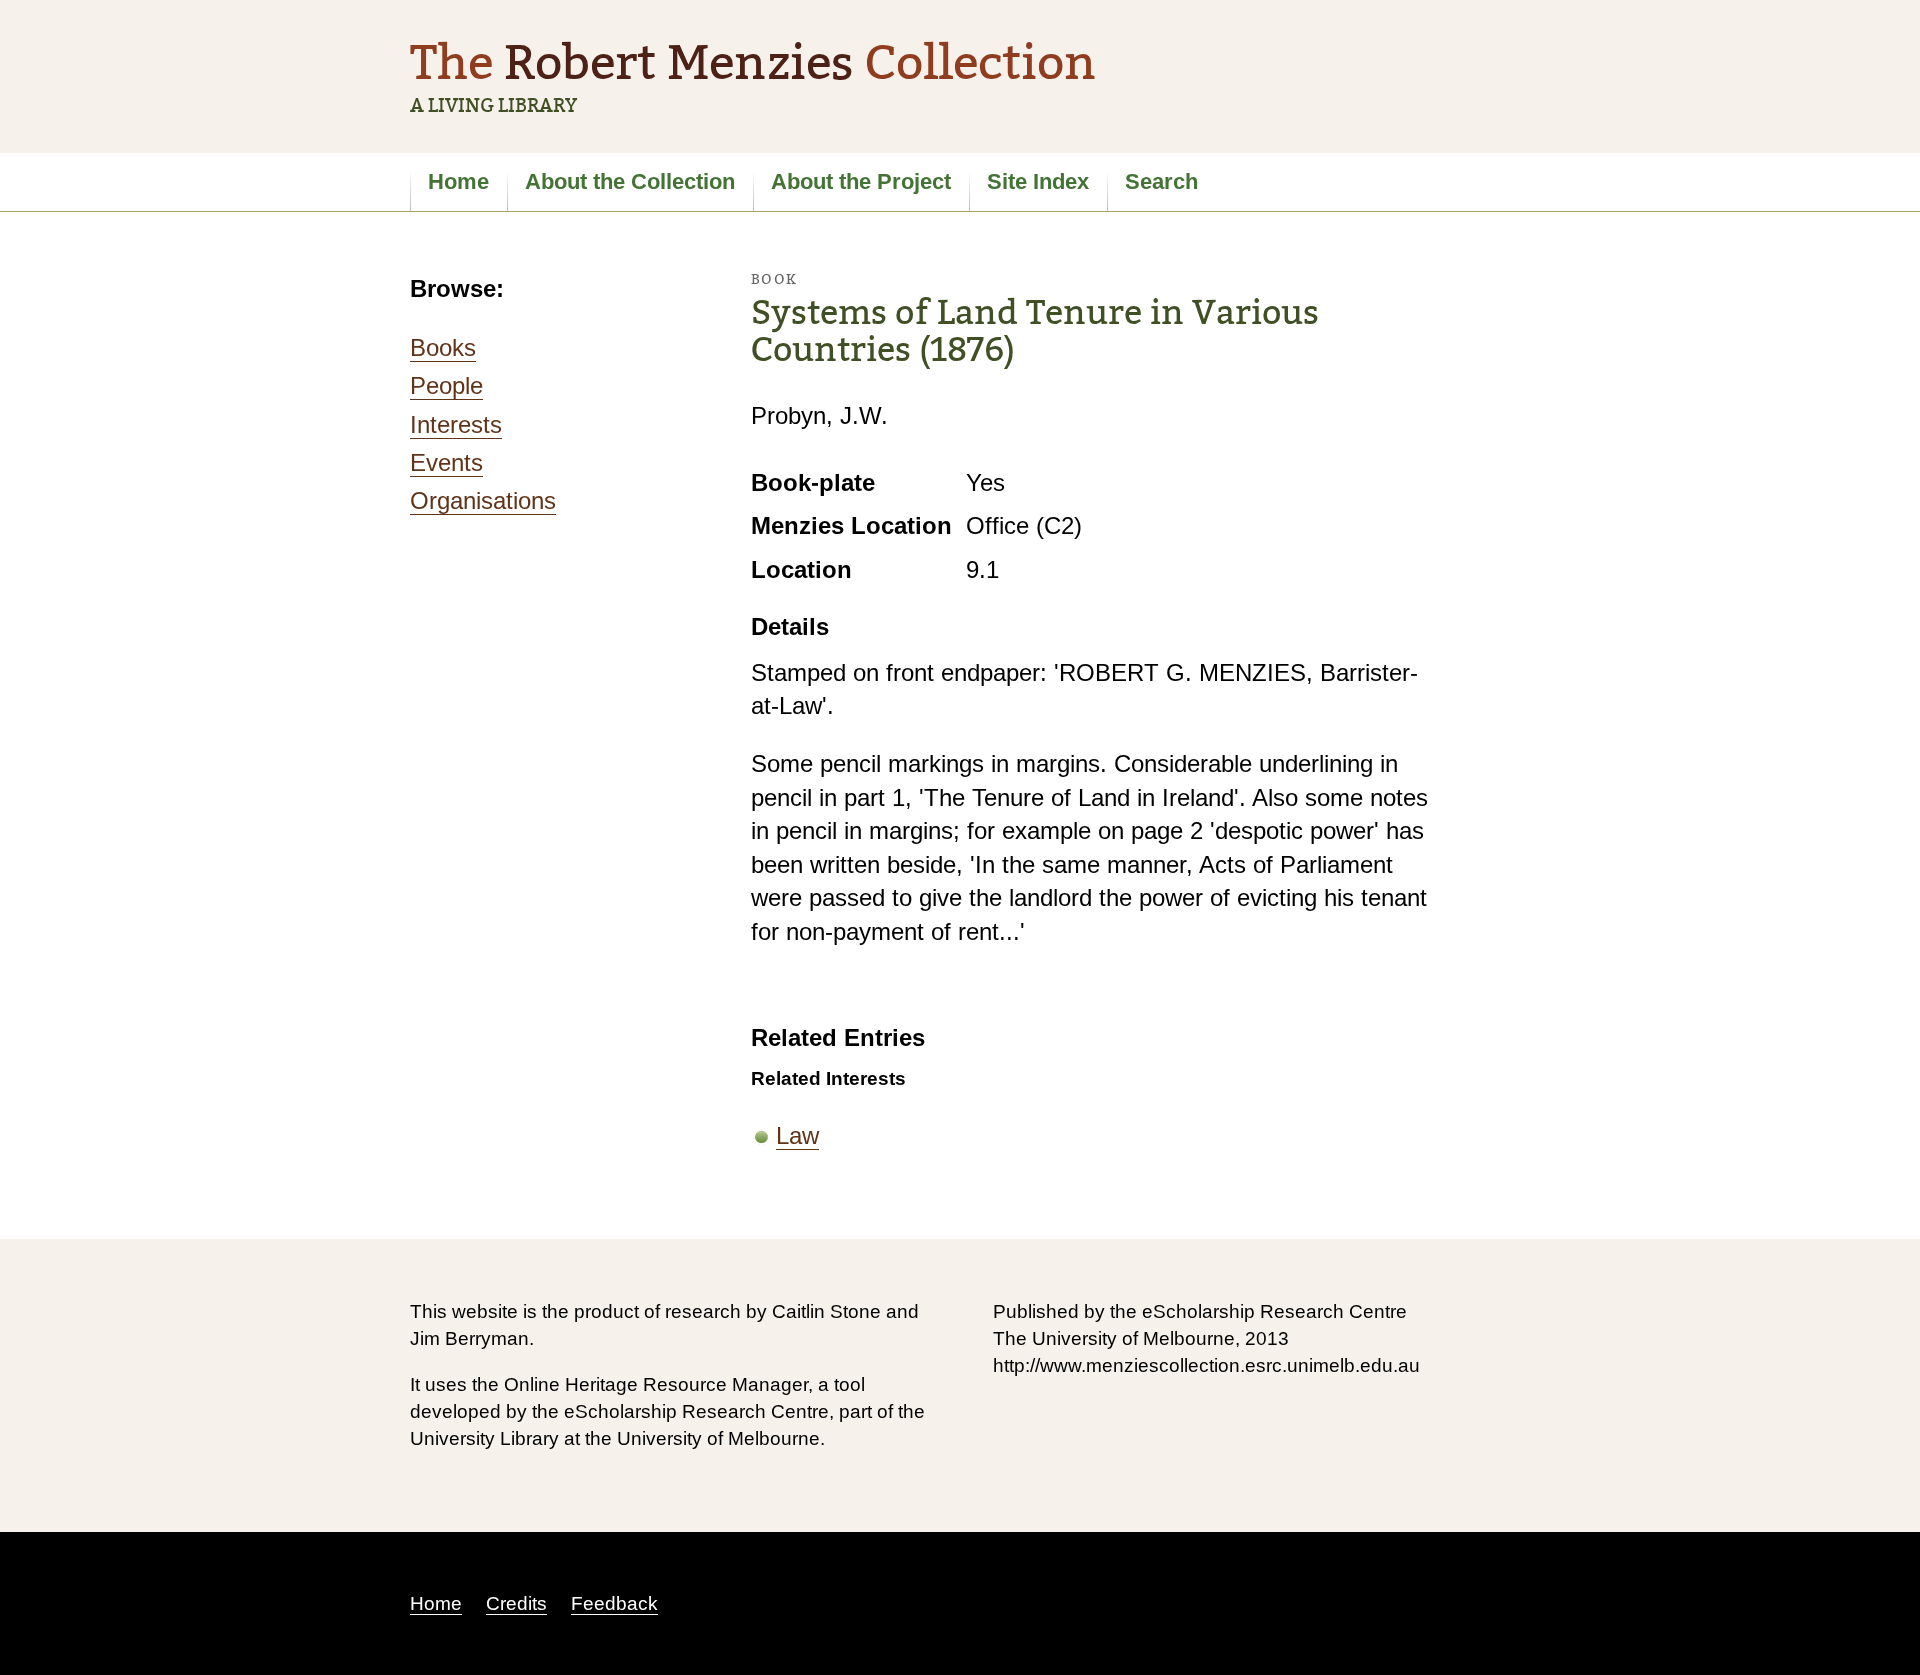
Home (458, 181)
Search (1161, 181)
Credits (516, 1603)
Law (797, 1135)
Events (446, 462)
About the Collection (630, 181)
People (446, 385)
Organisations (483, 500)
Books (443, 347)
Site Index (1038, 181)
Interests (456, 424)
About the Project (861, 181)
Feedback (614, 1603)
